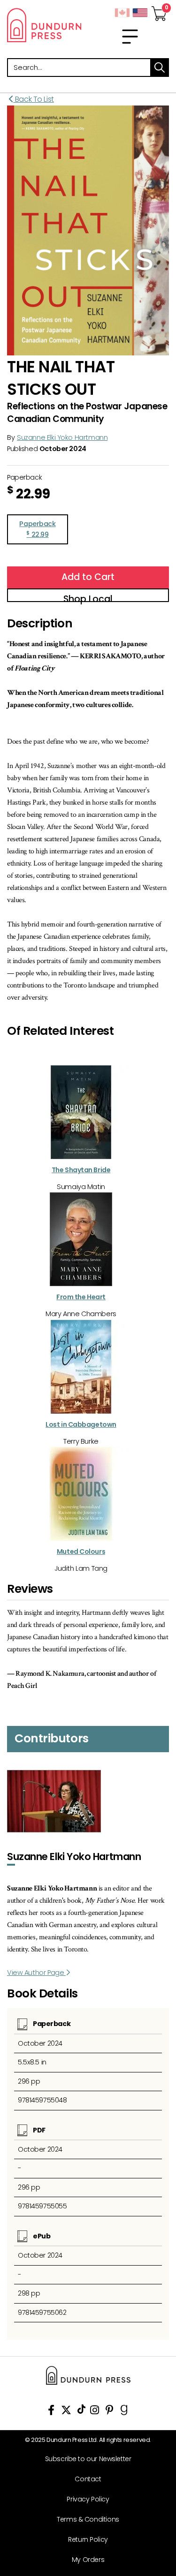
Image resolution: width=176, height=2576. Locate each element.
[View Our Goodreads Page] (124, 2412)
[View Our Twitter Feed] (66, 2412)
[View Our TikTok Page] (81, 2412)
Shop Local (88, 597)
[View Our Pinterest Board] (110, 2412)
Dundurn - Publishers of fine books (44, 25)
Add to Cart (88, 577)
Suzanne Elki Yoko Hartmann (62, 437)
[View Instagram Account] (95, 2412)
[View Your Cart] (159, 11)
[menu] (130, 37)
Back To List (34, 99)
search (160, 68)
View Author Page (36, 1973)
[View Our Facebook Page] (51, 2412)
